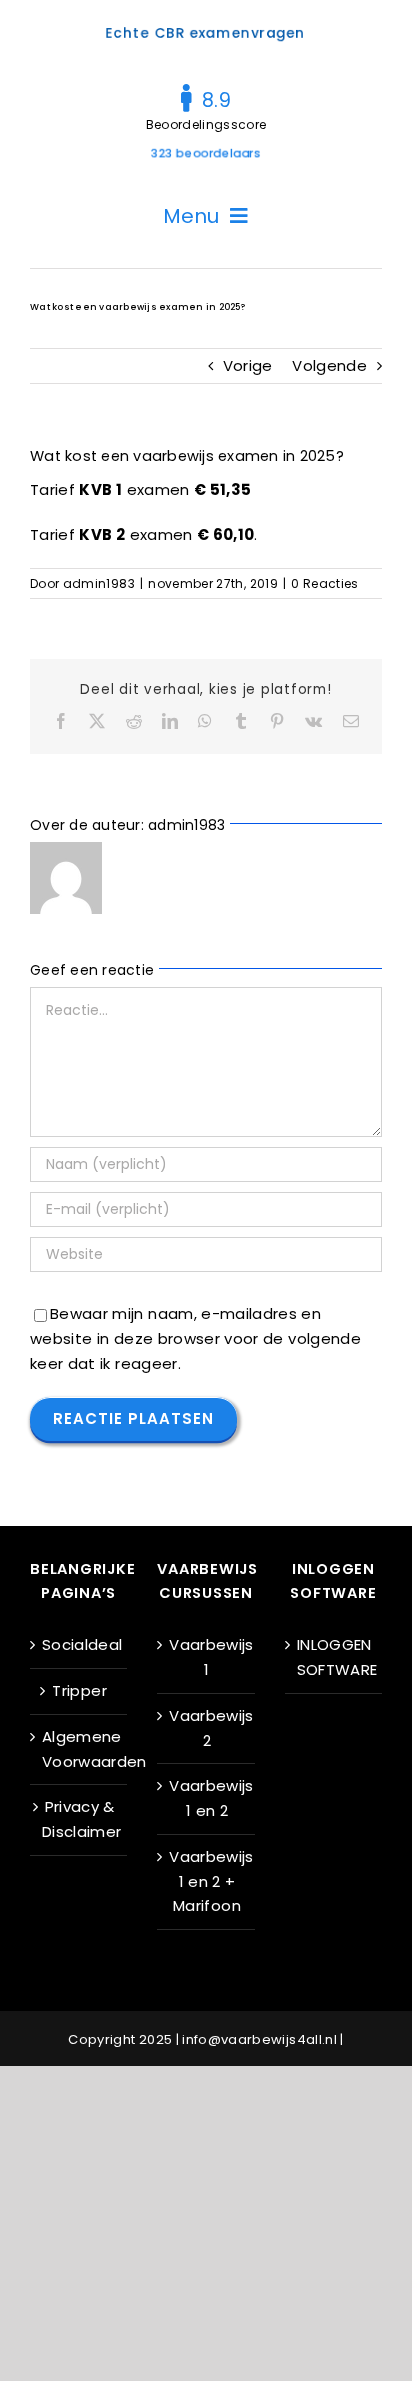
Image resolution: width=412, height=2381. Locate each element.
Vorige (248, 365)
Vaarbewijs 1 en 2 (206, 1798)
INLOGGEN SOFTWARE (334, 1657)
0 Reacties (325, 583)
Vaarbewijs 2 (206, 1728)
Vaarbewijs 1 (206, 1657)
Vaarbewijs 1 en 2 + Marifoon (206, 1881)
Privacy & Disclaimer (79, 1819)
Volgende (329, 365)
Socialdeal (79, 1644)
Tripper (79, 1690)
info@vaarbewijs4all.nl (259, 2039)
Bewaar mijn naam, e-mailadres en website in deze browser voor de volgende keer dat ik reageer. (195, 1338)
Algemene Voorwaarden (79, 1749)
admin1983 (99, 583)
